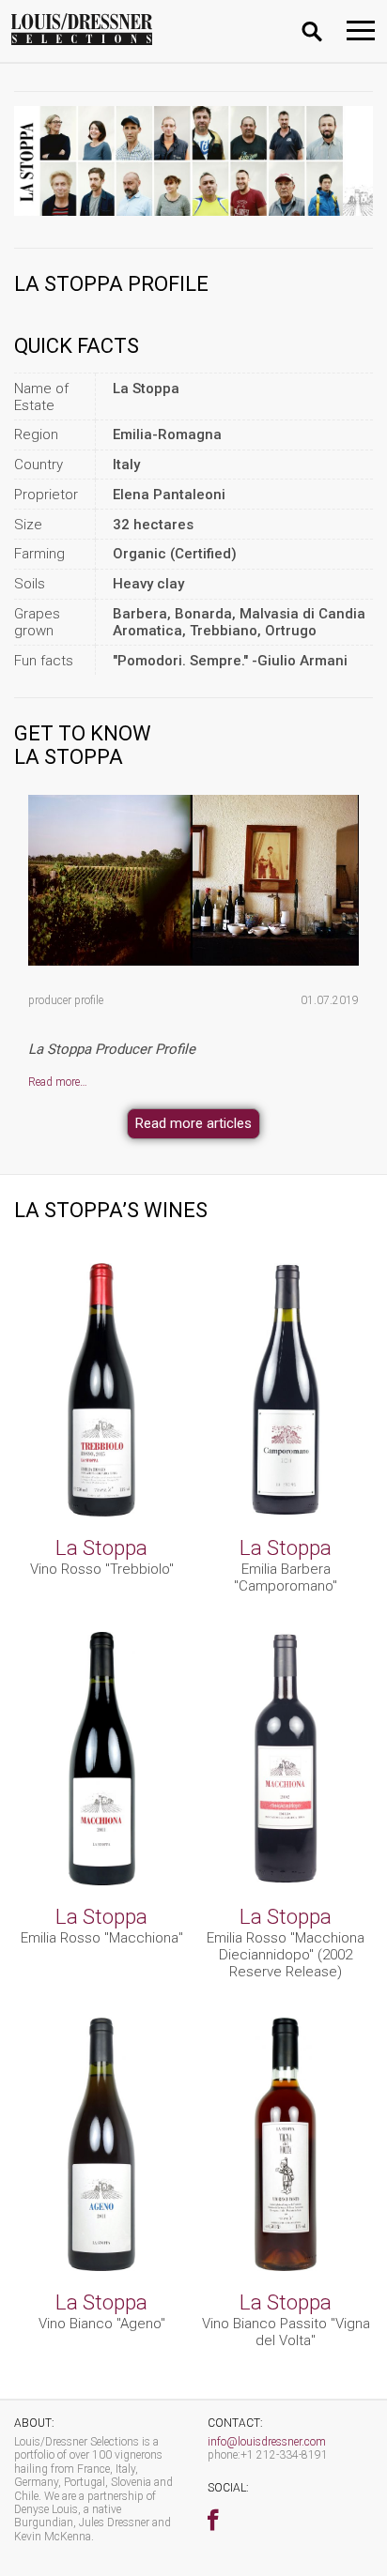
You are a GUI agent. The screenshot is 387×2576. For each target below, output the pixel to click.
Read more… (58, 1082)
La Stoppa (101, 1547)
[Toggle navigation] (361, 30)
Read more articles (193, 1123)
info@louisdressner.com (267, 2442)
